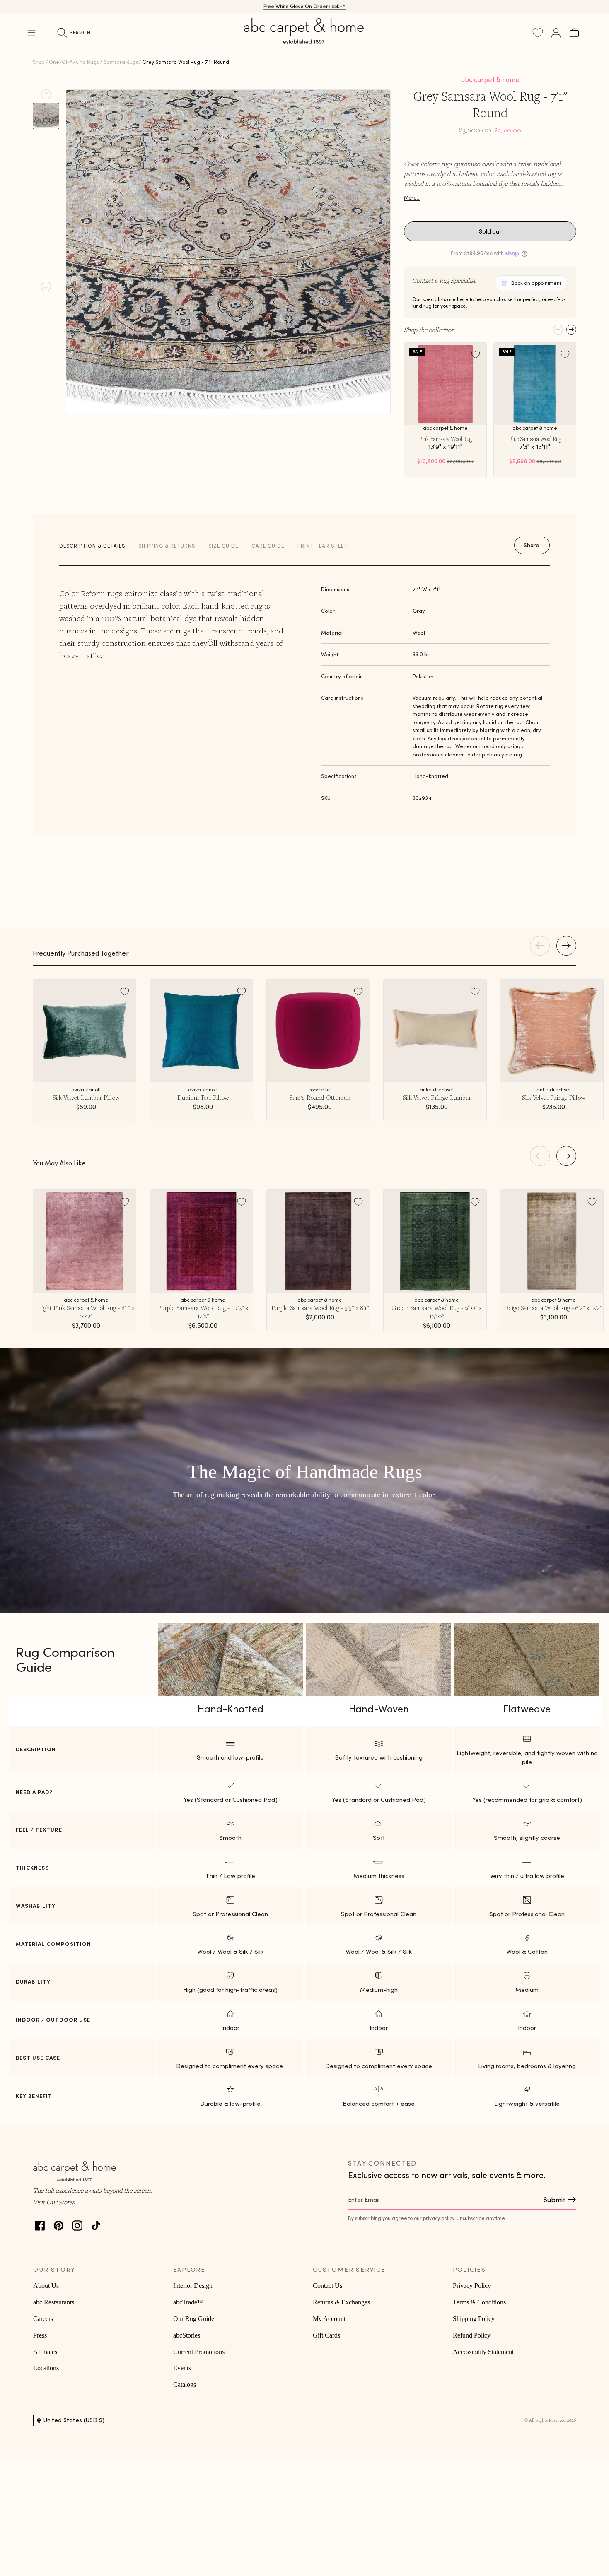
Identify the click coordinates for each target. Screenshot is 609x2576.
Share (532, 545)
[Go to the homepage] (304, 41)
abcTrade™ (188, 2302)
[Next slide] (46, 286)
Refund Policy (472, 2335)
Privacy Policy (472, 2286)
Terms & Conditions (479, 2302)
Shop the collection (429, 330)
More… (412, 198)
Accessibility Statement (483, 2352)
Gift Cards (326, 2335)
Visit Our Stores (54, 2202)
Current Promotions (199, 2352)
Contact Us (327, 2286)
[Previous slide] (46, 94)
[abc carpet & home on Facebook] (40, 2223)
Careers (43, 2319)
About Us (46, 2286)
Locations (46, 2368)
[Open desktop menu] (31, 33)
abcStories (187, 2335)
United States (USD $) (74, 2420)
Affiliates (45, 2352)
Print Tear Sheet (323, 546)
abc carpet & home (490, 79)
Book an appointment (536, 283)
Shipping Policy (474, 2319)
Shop (39, 62)
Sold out (490, 231)
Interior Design (193, 2286)
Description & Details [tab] (92, 546)
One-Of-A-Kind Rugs (74, 62)
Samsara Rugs (121, 62)
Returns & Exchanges (341, 2302)
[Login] (556, 33)
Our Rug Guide (194, 2319)
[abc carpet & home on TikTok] (96, 2223)
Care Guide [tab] (268, 546)
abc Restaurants (54, 2302)
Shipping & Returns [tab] (167, 546)
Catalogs (185, 2385)
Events (182, 2368)
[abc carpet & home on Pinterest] (59, 2223)
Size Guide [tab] (223, 546)
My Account (329, 2319)
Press (40, 2335)
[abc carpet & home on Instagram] (77, 2223)
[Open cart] (574, 33)
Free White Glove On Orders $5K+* (304, 6)
